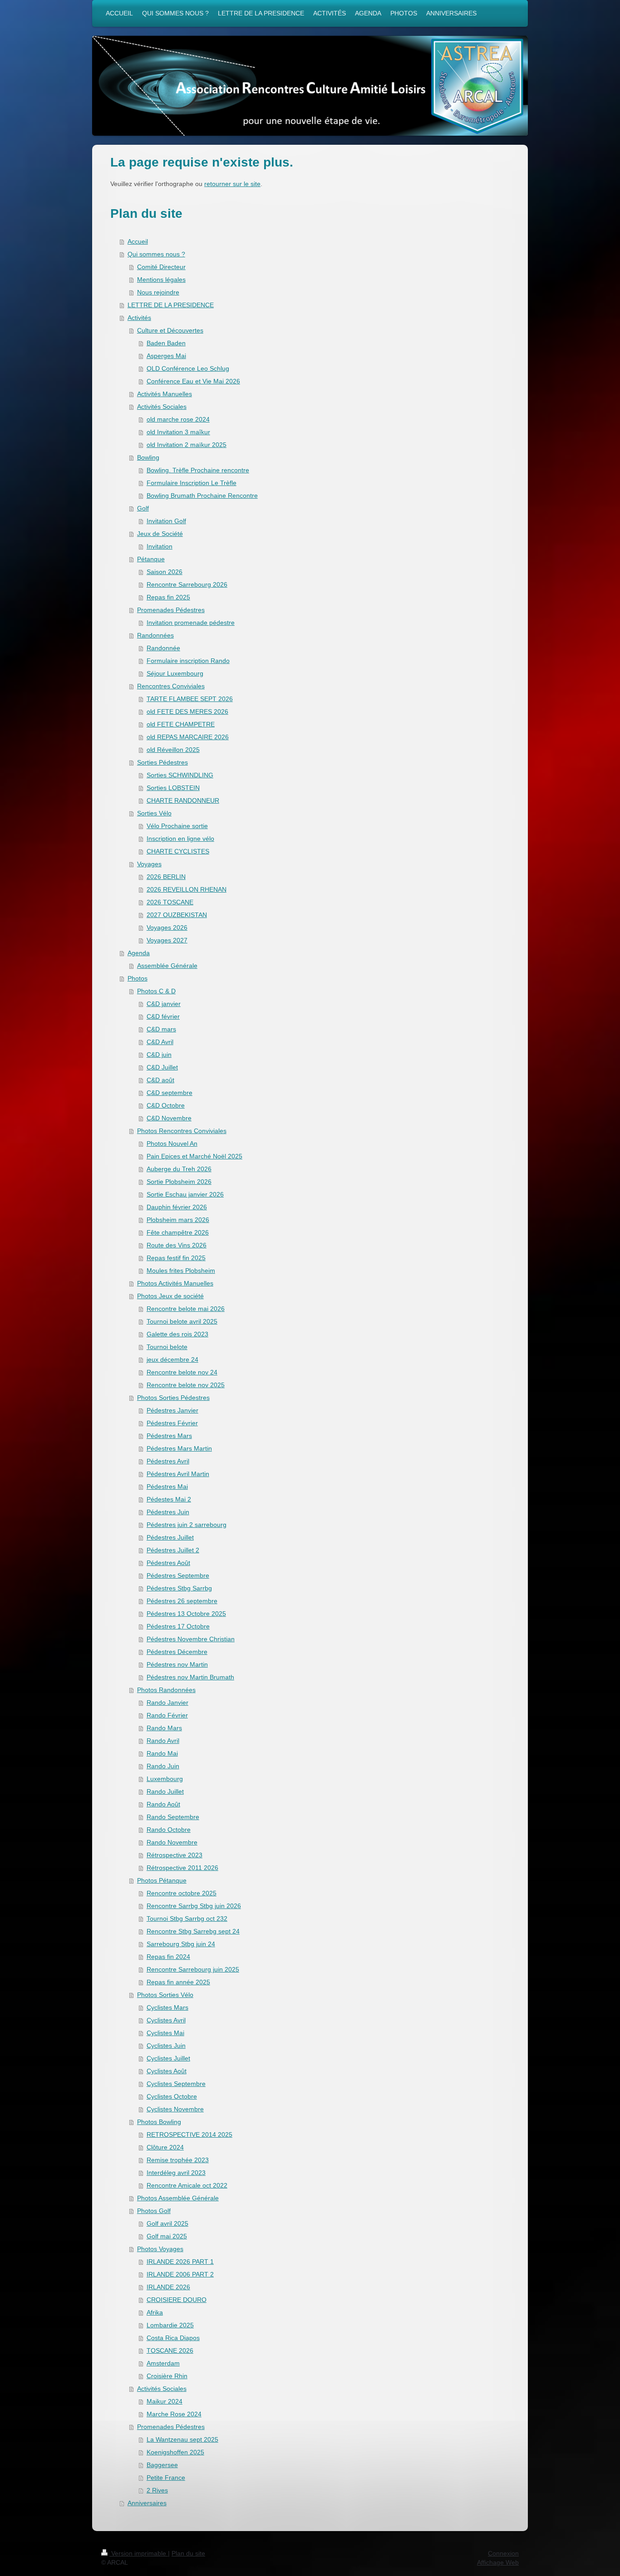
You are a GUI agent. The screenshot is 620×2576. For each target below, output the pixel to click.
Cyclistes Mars (167, 2007)
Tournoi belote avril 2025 (182, 1321)
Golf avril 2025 (167, 2223)
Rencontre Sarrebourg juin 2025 (193, 1969)
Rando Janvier (167, 1703)
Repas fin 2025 (168, 597)
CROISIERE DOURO (177, 2300)
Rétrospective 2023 (175, 1855)
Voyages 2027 (167, 940)
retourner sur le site (232, 184)
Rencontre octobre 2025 (182, 1893)
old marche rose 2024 (178, 419)
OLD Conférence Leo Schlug (188, 368)
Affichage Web (498, 2562)
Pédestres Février (172, 1423)
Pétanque (151, 559)
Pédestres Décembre (177, 1652)
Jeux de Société (160, 534)
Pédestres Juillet (170, 1537)
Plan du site (188, 2553)
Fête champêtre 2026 (178, 1232)
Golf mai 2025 (167, 2236)
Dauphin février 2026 (177, 1207)
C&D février (163, 1016)
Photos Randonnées (166, 1690)
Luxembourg (165, 1779)
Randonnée (163, 648)
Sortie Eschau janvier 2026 (185, 1194)
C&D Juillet (162, 1067)
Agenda (139, 953)
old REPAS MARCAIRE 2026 (188, 737)
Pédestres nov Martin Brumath (190, 1677)
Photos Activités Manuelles (175, 1283)
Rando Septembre (173, 1817)
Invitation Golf (166, 521)
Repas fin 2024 (168, 1957)
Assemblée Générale (167, 966)
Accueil (138, 241)
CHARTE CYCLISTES (178, 851)
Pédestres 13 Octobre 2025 (186, 1614)
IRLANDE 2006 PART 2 (180, 2274)
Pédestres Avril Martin (178, 1474)
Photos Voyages (160, 2249)
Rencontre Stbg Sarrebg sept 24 (193, 1931)
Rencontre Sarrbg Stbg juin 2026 (194, 1906)
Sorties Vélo (154, 813)
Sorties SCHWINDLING (180, 775)
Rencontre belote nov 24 (182, 1372)
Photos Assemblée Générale (178, 2198)
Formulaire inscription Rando (188, 661)
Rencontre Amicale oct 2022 (187, 2185)
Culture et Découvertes (170, 330)
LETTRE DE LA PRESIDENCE (171, 305)
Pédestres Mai (167, 1487)
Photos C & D (156, 991)
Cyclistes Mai (165, 2033)
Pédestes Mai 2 (169, 1499)
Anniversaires (147, 2503)
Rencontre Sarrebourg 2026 (187, 584)
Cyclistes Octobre (172, 2096)
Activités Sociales (162, 407)
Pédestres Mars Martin (179, 1448)
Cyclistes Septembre (176, 2084)
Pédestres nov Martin (177, 1664)
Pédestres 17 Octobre (178, 1626)
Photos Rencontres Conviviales (182, 1131)
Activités (139, 318)
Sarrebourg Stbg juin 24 (181, 1944)
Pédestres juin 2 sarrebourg (187, 1525)
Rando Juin (163, 1766)
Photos (138, 978)
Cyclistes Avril (166, 2020)
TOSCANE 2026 (170, 2350)
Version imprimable (139, 2553)
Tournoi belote (167, 1347)
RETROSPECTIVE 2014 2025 (189, 2134)
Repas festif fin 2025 (176, 1258)
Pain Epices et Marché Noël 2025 (194, 1156)
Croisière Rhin (167, 2376)
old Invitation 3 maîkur (178, 432)
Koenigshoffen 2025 (175, 2452)
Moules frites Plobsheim (181, 1271)
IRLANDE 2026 (168, 2287)
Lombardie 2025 (170, 2325)
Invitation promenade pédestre (191, 623)
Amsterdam (163, 2363)
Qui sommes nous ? (156, 254)
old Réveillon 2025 (173, 750)
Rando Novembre (172, 1842)
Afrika (155, 2312)
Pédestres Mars (169, 1436)
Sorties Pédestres (162, 762)
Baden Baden (166, 343)
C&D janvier (164, 1004)
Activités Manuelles (165, 394)
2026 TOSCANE (170, 902)
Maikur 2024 (165, 2401)
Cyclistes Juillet (168, 2058)
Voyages (149, 864)
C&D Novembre (169, 1118)
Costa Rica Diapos (173, 2338)
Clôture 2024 (165, 2147)
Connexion (503, 2553)
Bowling (148, 457)
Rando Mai (162, 1753)
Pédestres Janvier (172, 1410)
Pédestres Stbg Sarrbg (179, 1588)
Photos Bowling (159, 2122)
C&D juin (159, 1055)
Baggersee (162, 2465)
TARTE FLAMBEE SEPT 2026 (190, 699)
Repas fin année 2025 (178, 1982)
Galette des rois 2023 (177, 1334)
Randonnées (155, 635)
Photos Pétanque (162, 1880)
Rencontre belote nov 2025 (186, 1385)
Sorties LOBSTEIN (173, 788)
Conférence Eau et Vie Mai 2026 (193, 381)
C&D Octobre (166, 1105)
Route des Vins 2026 (177, 1245)
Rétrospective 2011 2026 (182, 1868)
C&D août (160, 1080)
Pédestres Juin (168, 1512)
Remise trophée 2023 (178, 2160)
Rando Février (167, 1715)
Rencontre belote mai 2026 (186, 1309)
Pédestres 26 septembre (182, 1601)
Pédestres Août (168, 1563)
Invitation (160, 546)
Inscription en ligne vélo (180, 839)
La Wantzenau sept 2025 (182, 2439)
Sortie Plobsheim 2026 (179, 1182)
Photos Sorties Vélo (165, 1995)
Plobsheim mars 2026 (178, 1220)
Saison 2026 (165, 572)
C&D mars (161, 1029)
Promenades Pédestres (171, 610)
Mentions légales (161, 280)
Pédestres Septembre (178, 1575)
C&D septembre (170, 1093)
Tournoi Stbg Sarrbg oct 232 (187, 1919)
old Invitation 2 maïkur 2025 (187, 445)
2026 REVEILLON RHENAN (187, 889)
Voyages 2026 (167, 927)
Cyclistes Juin (166, 2046)
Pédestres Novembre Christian (191, 1639)
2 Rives (157, 2490)
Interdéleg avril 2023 (176, 2173)
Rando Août (163, 1804)
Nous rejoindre (158, 292)
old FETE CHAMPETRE (181, 724)
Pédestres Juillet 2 (173, 1550)
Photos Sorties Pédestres (173, 1398)
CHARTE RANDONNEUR (183, 800)
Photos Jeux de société (170, 1296)
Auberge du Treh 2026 (179, 1169)
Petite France (166, 2478)
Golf (143, 508)
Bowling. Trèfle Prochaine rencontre (198, 470)
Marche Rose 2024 (174, 2414)
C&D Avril (160, 1042)
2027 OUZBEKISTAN (177, 915)
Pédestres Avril (168, 1461)
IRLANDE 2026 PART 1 (180, 2262)
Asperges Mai (166, 356)
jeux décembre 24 (172, 1359)
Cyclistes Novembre (175, 2109)
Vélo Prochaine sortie (177, 826)
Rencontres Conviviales (171, 686)
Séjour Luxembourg (175, 673)
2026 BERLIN (166, 877)
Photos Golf (154, 2211)
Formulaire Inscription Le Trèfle (192, 483)
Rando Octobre (169, 1830)
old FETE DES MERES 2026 (187, 711)
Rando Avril (163, 1741)
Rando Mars (164, 1728)
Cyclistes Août (167, 2071)
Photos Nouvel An (172, 1143)
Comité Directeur (161, 267)
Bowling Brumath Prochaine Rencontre (202, 496)
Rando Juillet (165, 1791)
